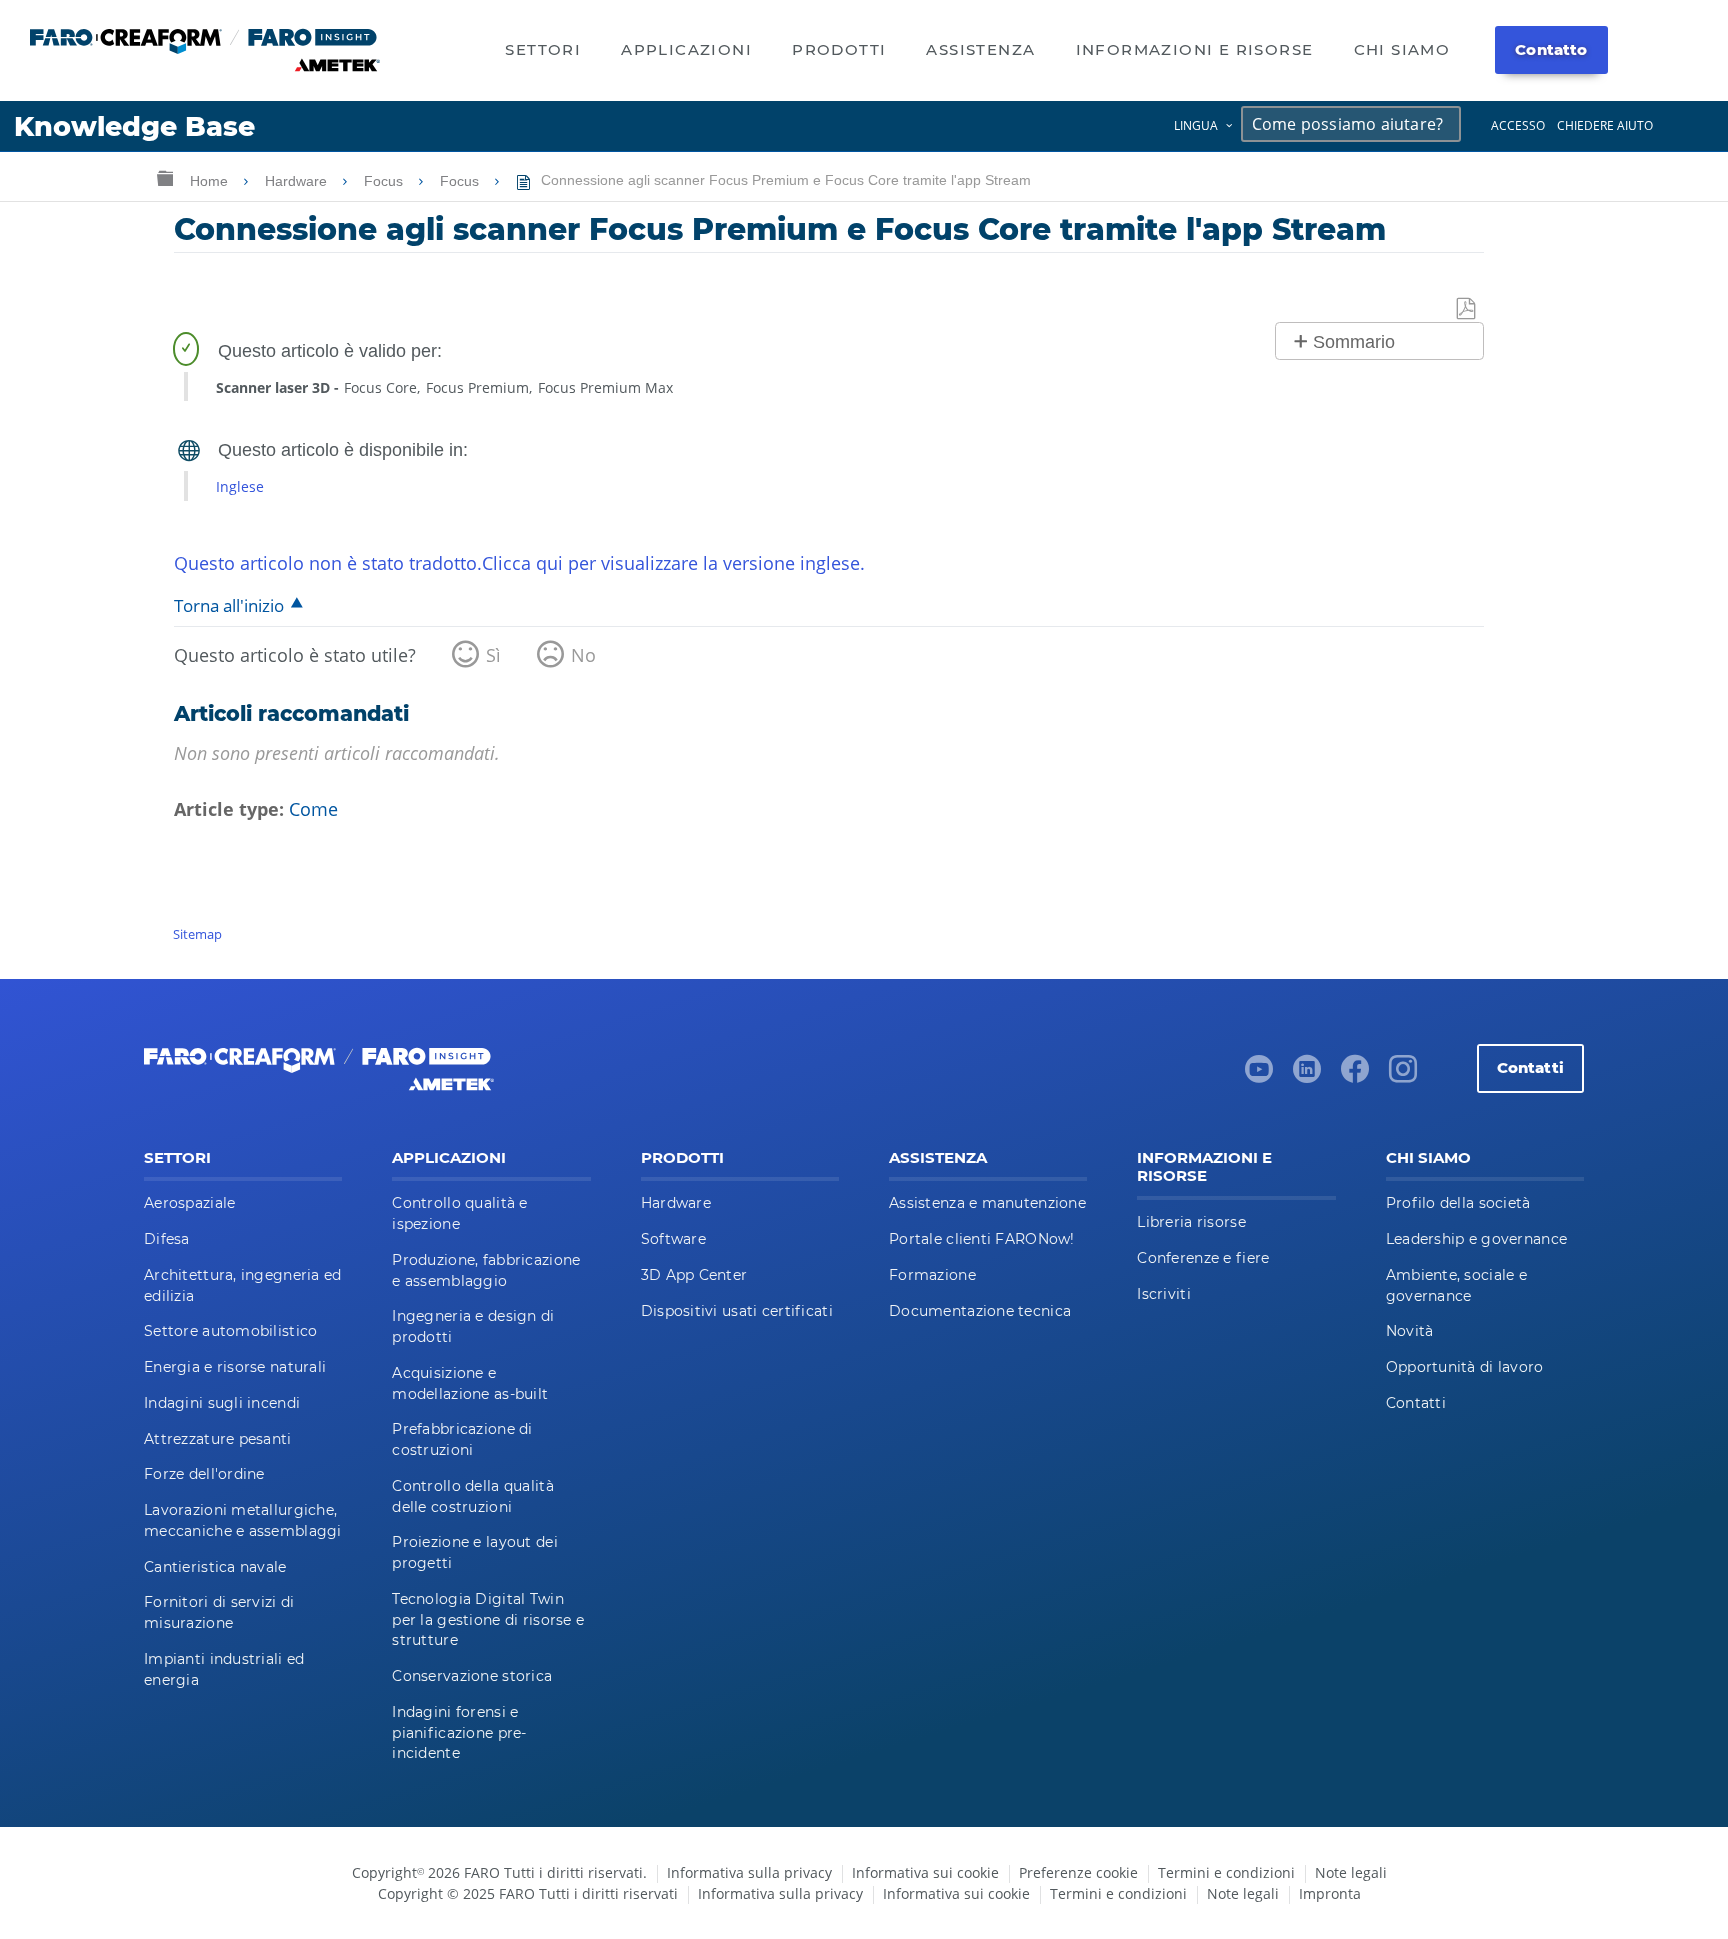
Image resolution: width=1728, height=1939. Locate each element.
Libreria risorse (1191, 1222)
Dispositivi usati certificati (737, 1311)
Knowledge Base (134, 126)
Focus (385, 181)
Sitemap (197, 934)
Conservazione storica (472, 1676)
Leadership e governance (1476, 1239)
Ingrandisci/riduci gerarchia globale (165, 177)
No (583, 655)
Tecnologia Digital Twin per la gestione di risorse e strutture (488, 1620)
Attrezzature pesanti (218, 1439)
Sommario (1354, 342)
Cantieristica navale (215, 1567)
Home (211, 181)
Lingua (1196, 125)
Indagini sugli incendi (222, 1403)
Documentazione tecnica (980, 1311)
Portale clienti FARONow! (982, 1239)
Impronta (1330, 1893)
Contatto (1551, 49)
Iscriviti (1164, 1294)
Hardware (298, 181)
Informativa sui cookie (925, 1872)
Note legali (1351, 1872)
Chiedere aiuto (1605, 125)
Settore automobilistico (230, 1331)
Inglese (240, 486)
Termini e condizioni (1226, 1872)
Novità (1410, 1331)
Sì (493, 655)
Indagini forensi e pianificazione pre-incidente (459, 1733)
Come (313, 809)
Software (673, 1239)
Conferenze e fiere (1203, 1258)
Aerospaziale (189, 1203)
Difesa (167, 1239)
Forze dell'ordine (204, 1474)
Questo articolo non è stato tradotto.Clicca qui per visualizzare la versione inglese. (519, 563)
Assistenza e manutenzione (987, 1203)
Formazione (932, 1275)
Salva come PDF (1467, 309)
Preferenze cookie (1078, 1872)
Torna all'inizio (229, 605)
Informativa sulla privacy (749, 1872)
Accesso (1518, 125)
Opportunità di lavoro (1465, 1367)
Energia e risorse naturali (235, 1367)
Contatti (1530, 1067)
